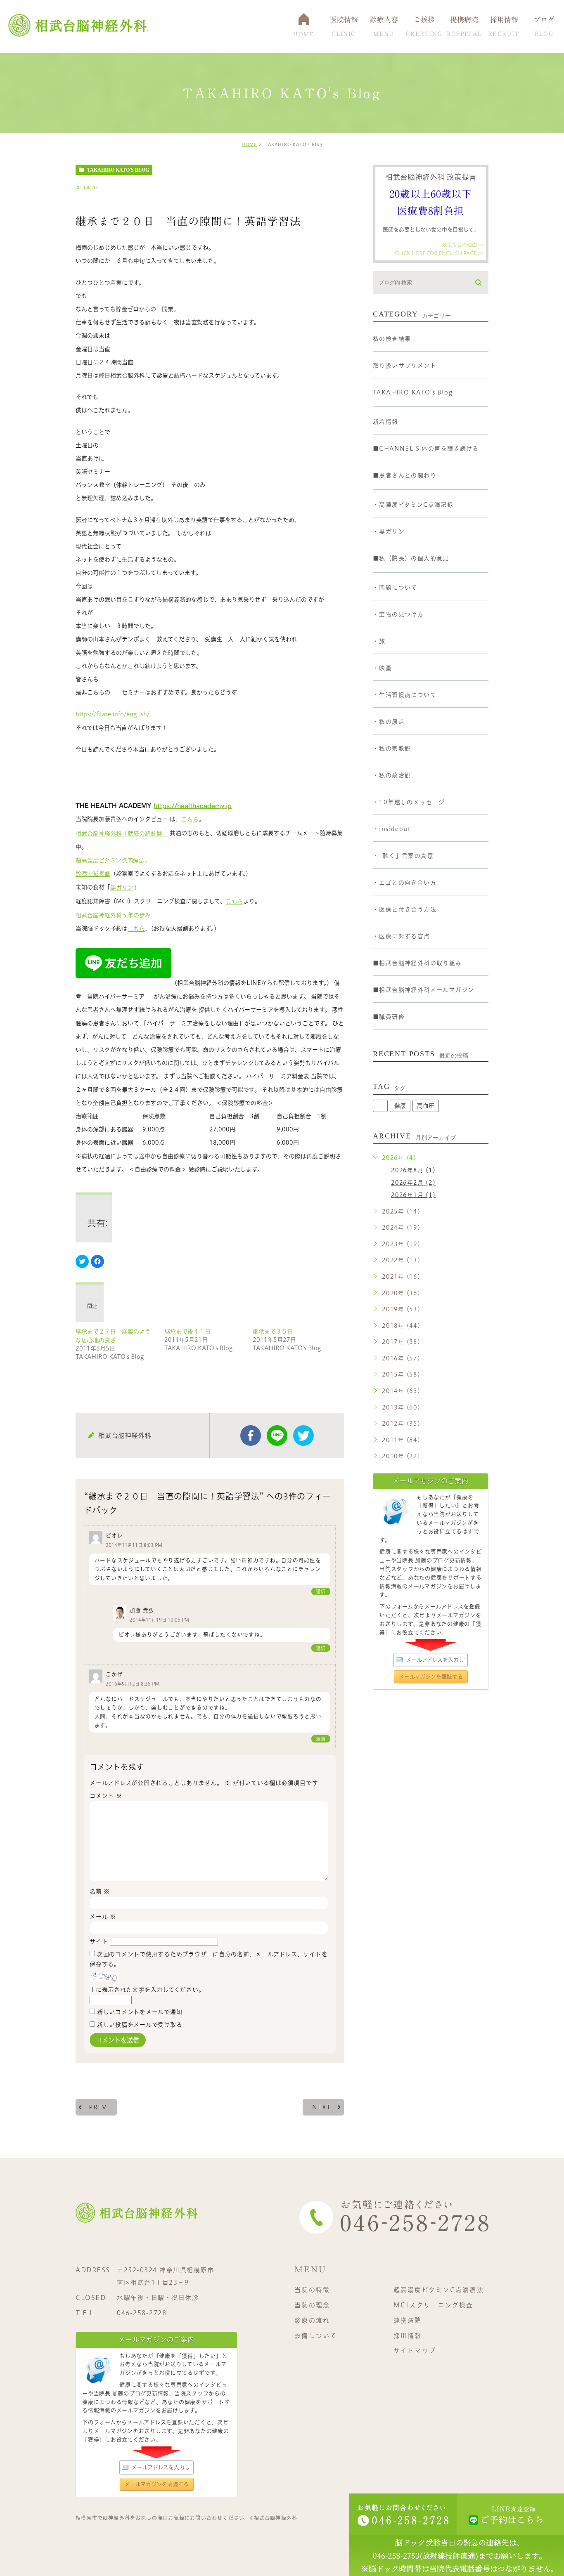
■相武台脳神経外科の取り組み (417, 963)
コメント (106, 1796)
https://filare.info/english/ (113, 714)
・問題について (395, 588)
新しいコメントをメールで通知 (140, 2012)
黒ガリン (122, 888)
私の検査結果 (392, 339)
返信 (321, 1591)
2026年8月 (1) (413, 1170)
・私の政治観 (392, 775)
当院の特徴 (312, 2290)
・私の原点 (389, 722)
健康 (400, 1106)
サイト (99, 1941)
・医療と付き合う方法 (405, 909)
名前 (100, 1891)
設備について (316, 2335)
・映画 (382, 668)
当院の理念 (312, 2305)
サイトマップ (415, 2351)
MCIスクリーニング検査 (434, 2305)
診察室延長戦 (93, 874)
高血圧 (426, 1106)
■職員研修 (389, 1017)
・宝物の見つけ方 (398, 614)
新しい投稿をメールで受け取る (140, 2025)
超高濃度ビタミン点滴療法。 (113, 860)
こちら (190, 819)
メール (103, 1917)
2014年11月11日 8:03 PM (134, 1545)
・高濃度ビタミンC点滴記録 (413, 505)
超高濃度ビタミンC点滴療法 (439, 2290)
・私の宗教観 (392, 748)
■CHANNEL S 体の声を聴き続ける (426, 449)
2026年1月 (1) (413, 1195)
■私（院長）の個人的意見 (411, 558)
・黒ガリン (389, 531)
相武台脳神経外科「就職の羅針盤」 (122, 833)
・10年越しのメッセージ (409, 802)
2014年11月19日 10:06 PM (159, 1620)
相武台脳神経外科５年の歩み (113, 915)
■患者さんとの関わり (405, 475)
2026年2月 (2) (413, 1183)
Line (277, 1436)
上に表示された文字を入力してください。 (147, 1990)
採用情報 (408, 2335)
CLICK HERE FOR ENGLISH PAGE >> (439, 253)
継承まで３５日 (273, 1332)
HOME (249, 144)
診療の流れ (312, 2320)
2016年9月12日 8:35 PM (133, 1684)
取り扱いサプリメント (405, 366)
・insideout (392, 829)
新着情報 (386, 422)
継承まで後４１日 (187, 1332)
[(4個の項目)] (380, 1106)
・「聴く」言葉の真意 (403, 856)
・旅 (379, 641)
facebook (251, 1436)
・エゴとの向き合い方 (405, 883)
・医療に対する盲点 (402, 936)
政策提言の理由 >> (463, 245)
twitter (303, 1436)
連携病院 (408, 2320)
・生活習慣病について (405, 695)
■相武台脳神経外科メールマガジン (423, 990)
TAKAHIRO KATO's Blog (118, 170)
